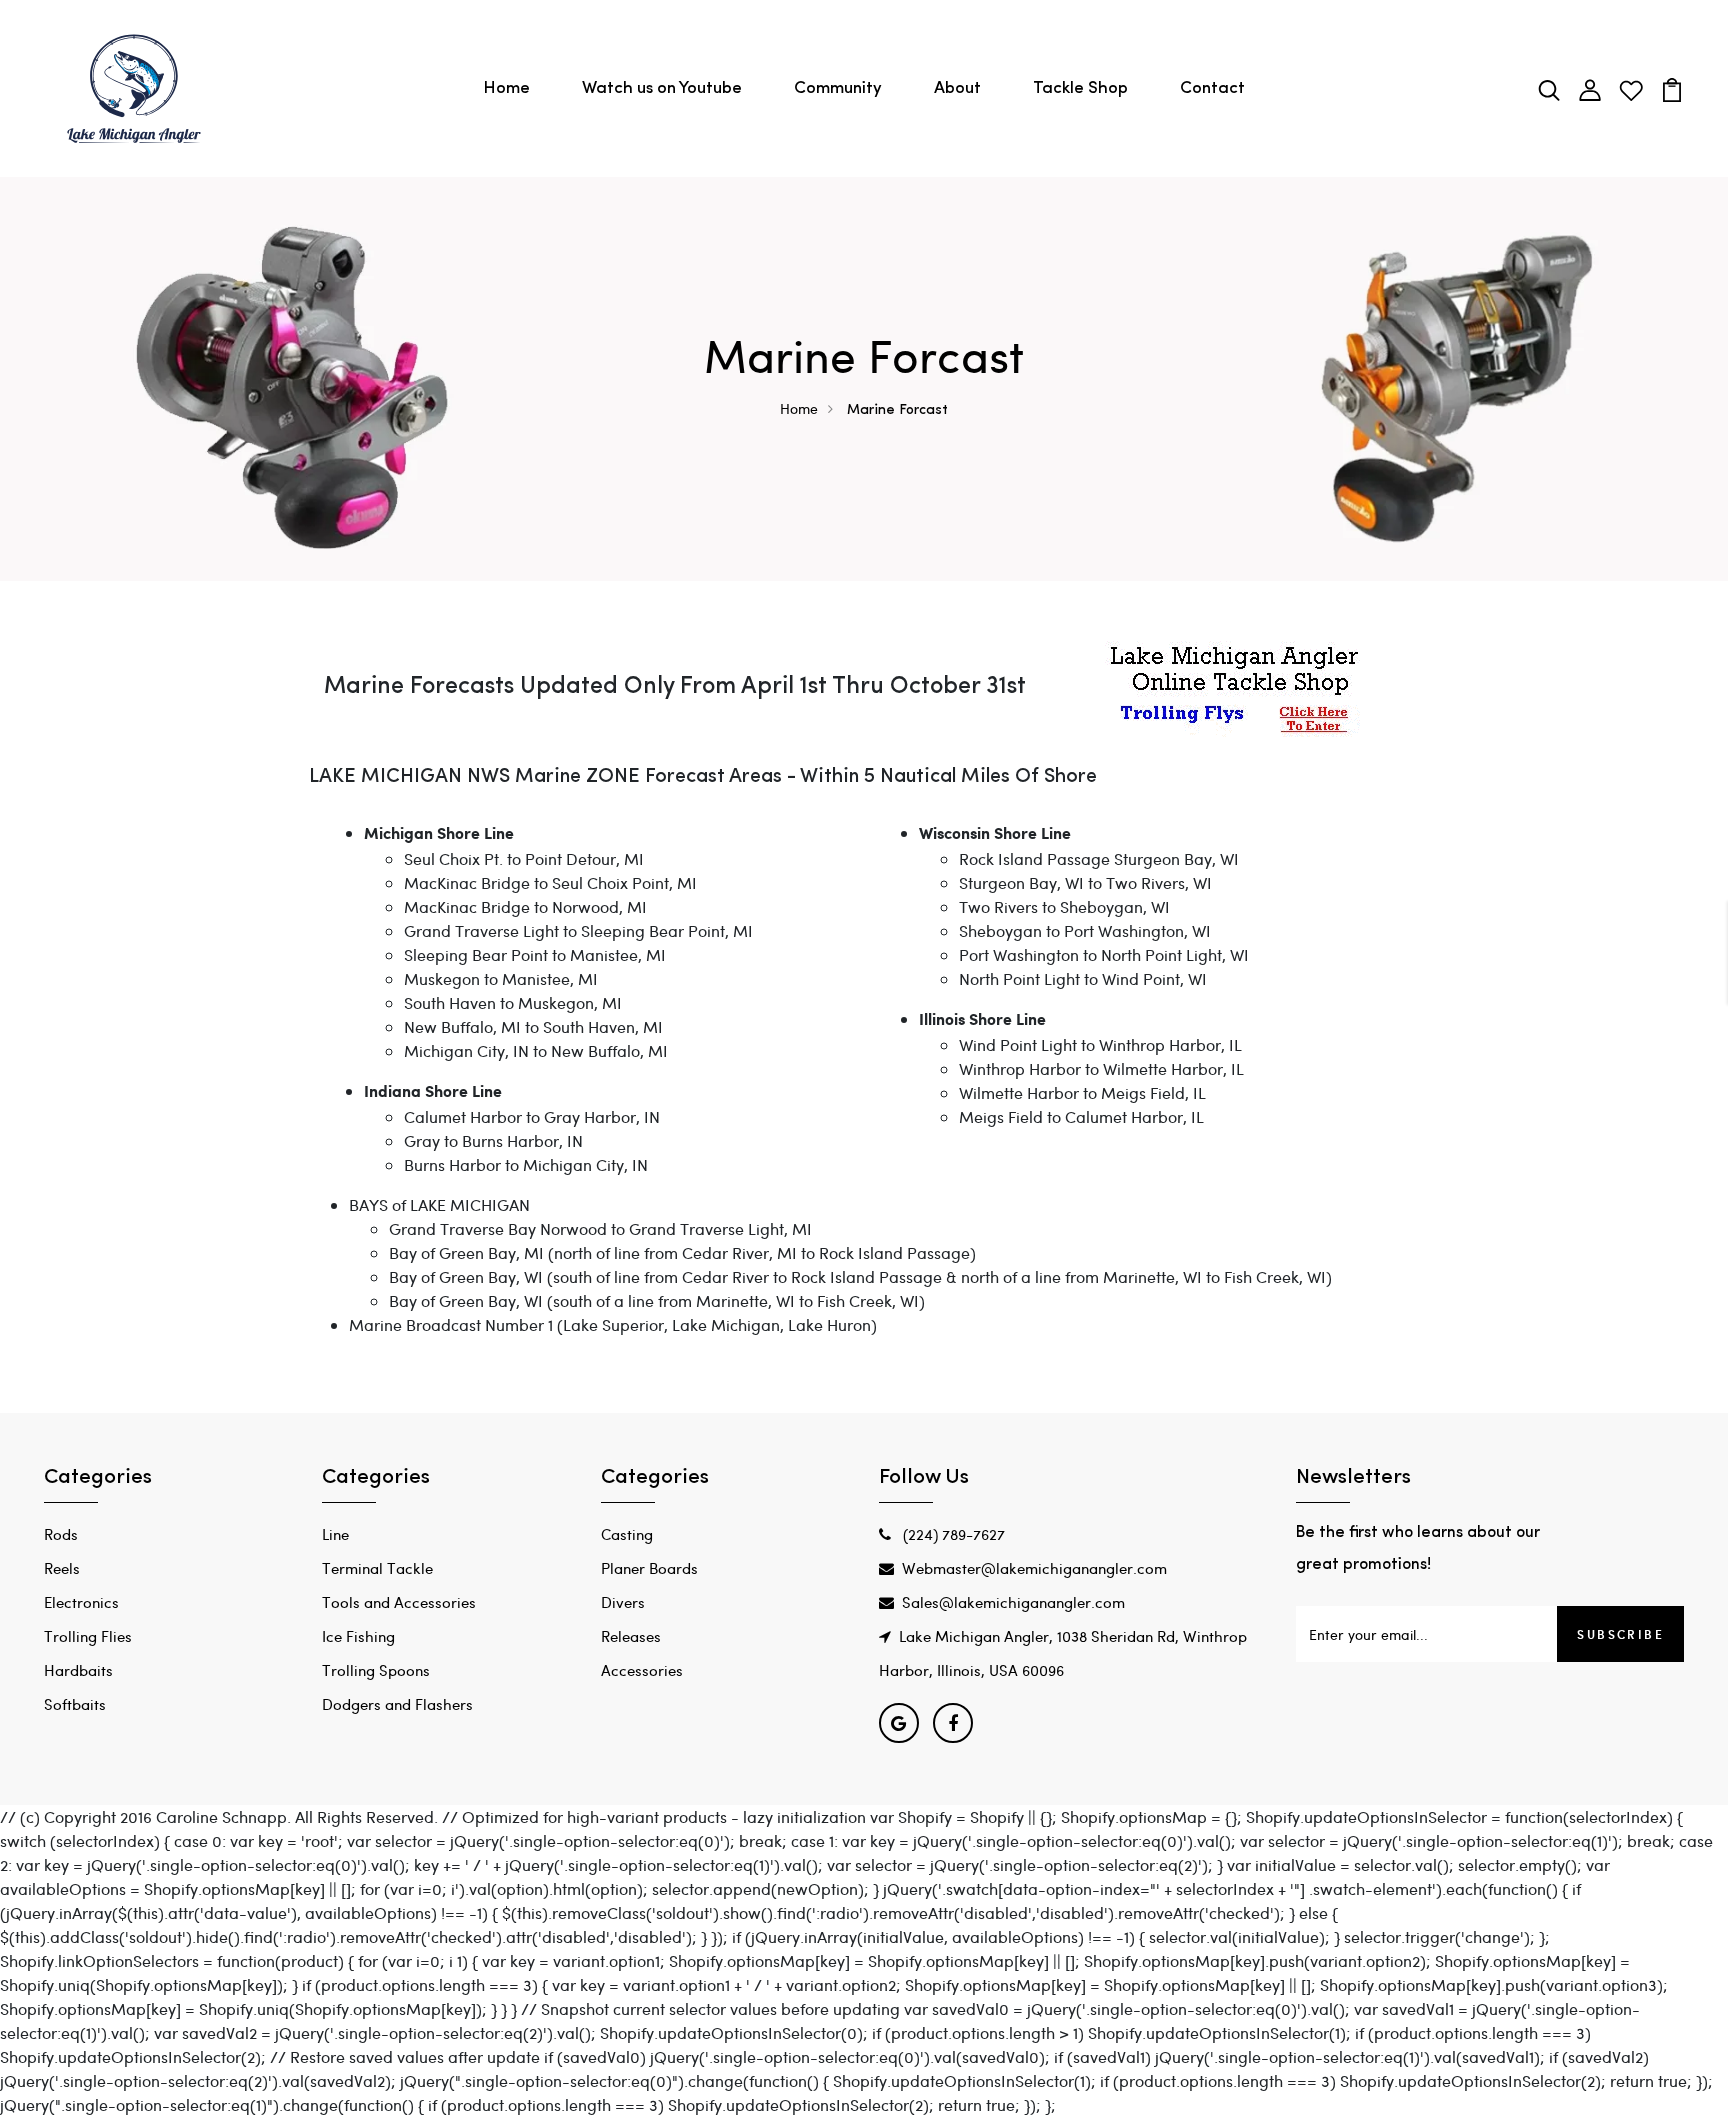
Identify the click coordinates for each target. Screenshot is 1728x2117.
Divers (623, 1602)
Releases (631, 1636)
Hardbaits (78, 1670)
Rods (61, 1534)
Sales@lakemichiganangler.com (1013, 1602)
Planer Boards (649, 1568)
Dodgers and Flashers (397, 1704)
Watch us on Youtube (662, 88)
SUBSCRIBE (1620, 1634)
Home (506, 88)
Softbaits (75, 1704)
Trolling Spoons (376, 1670)
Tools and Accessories (399, 1602)
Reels (62, 1568)
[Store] (1234, 688)
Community (838, 88)
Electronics (81, 1602)
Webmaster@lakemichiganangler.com (1034, 1568)
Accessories (642, 1670)
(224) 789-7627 (952, 1534)
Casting (627, 1534)
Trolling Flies (88, 1636)
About (957, 88)
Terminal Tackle (377, 1568)
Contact (1212, 88)
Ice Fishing (358, 1636)
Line (335, 1534)
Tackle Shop (1080, 88)
